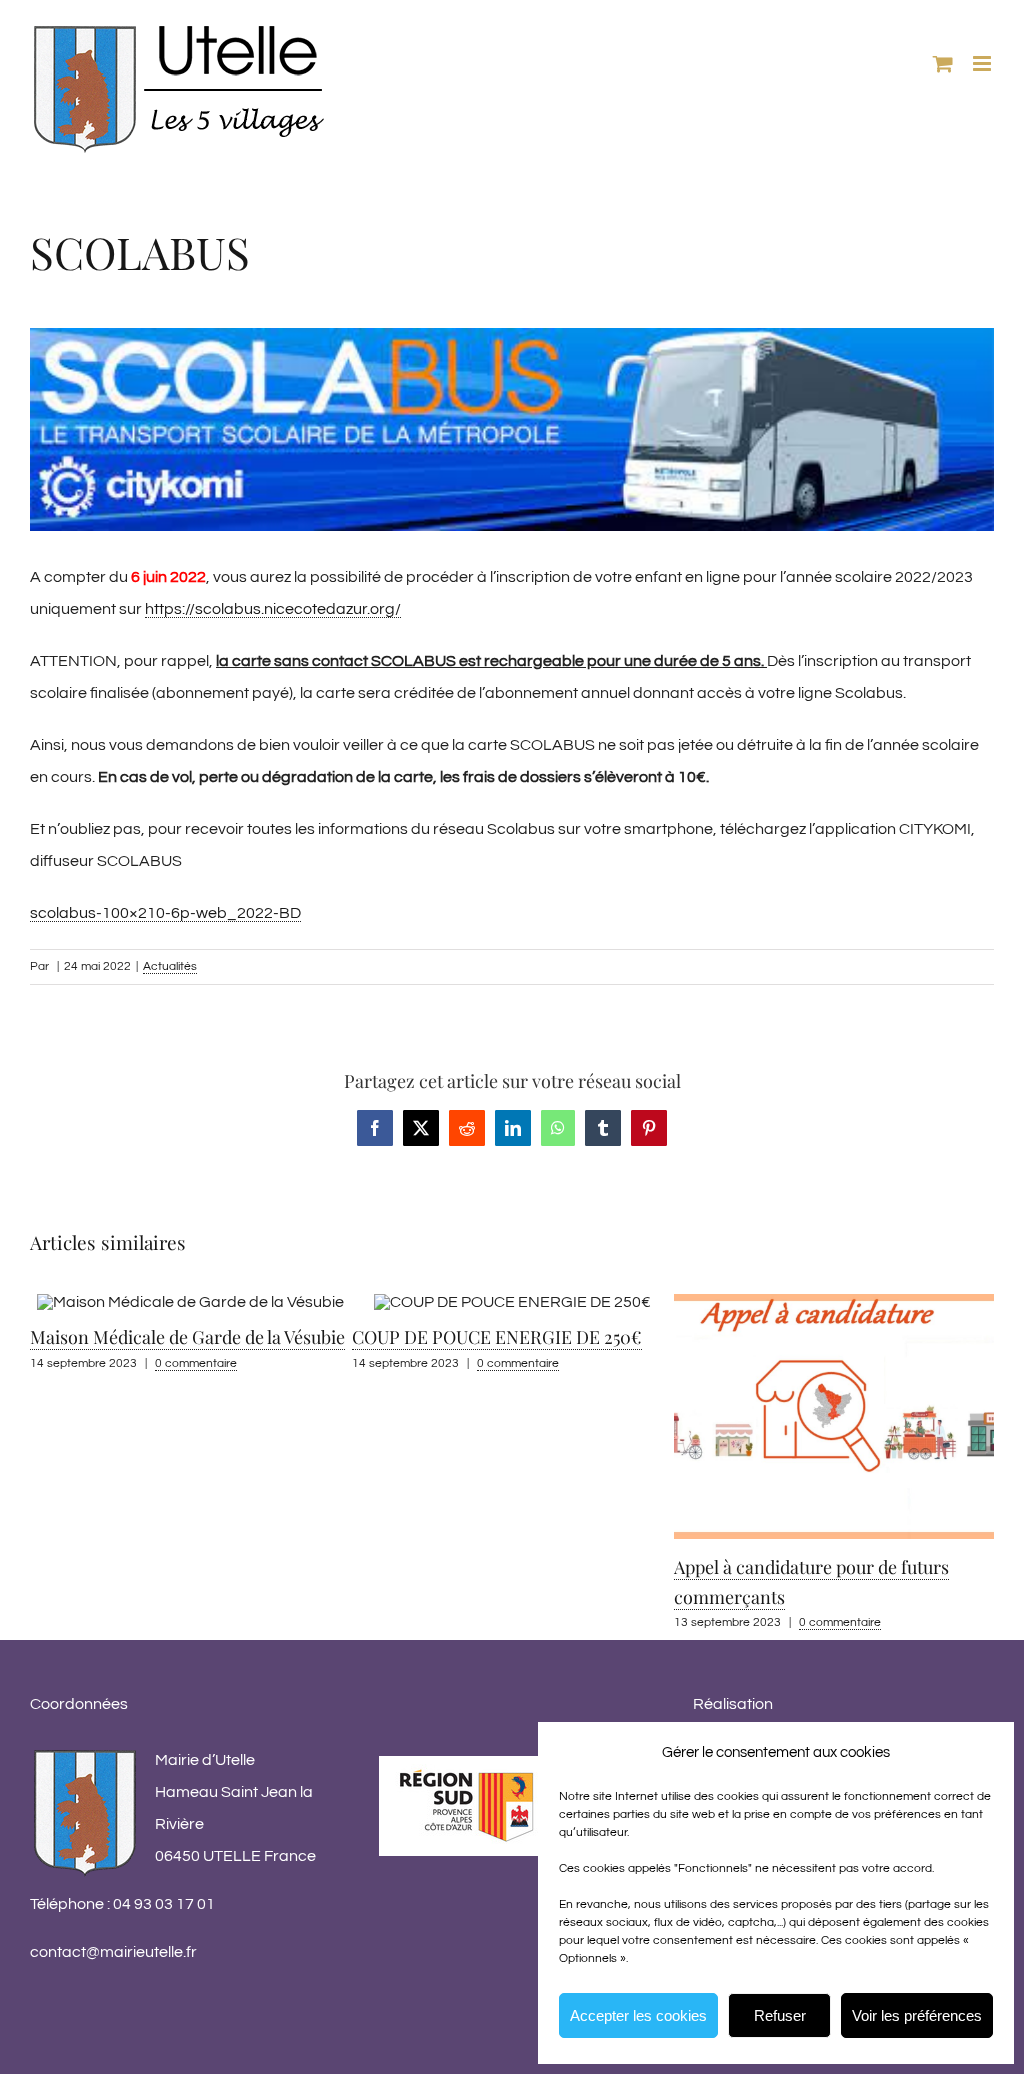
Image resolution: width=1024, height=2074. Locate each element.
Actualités (170, 966)
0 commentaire (196, 1363)
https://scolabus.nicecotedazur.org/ (273, 609)
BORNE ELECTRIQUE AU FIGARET (813, 1471)
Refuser (780, 2015)
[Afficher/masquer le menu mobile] (983, 63)
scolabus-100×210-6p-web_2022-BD (165, 913)
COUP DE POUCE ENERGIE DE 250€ (175, 1337)
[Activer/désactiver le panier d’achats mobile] (943, 63)
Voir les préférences (917, 2015)
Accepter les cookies (638, 2015)
